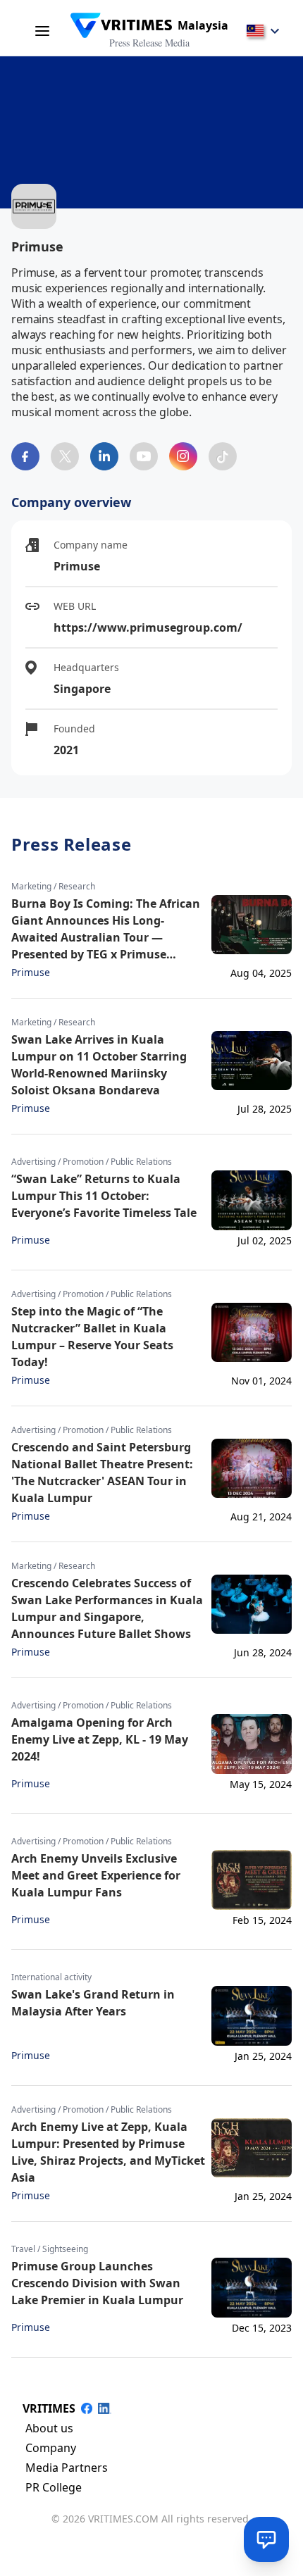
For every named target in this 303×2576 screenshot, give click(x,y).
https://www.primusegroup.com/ (148, 627)
